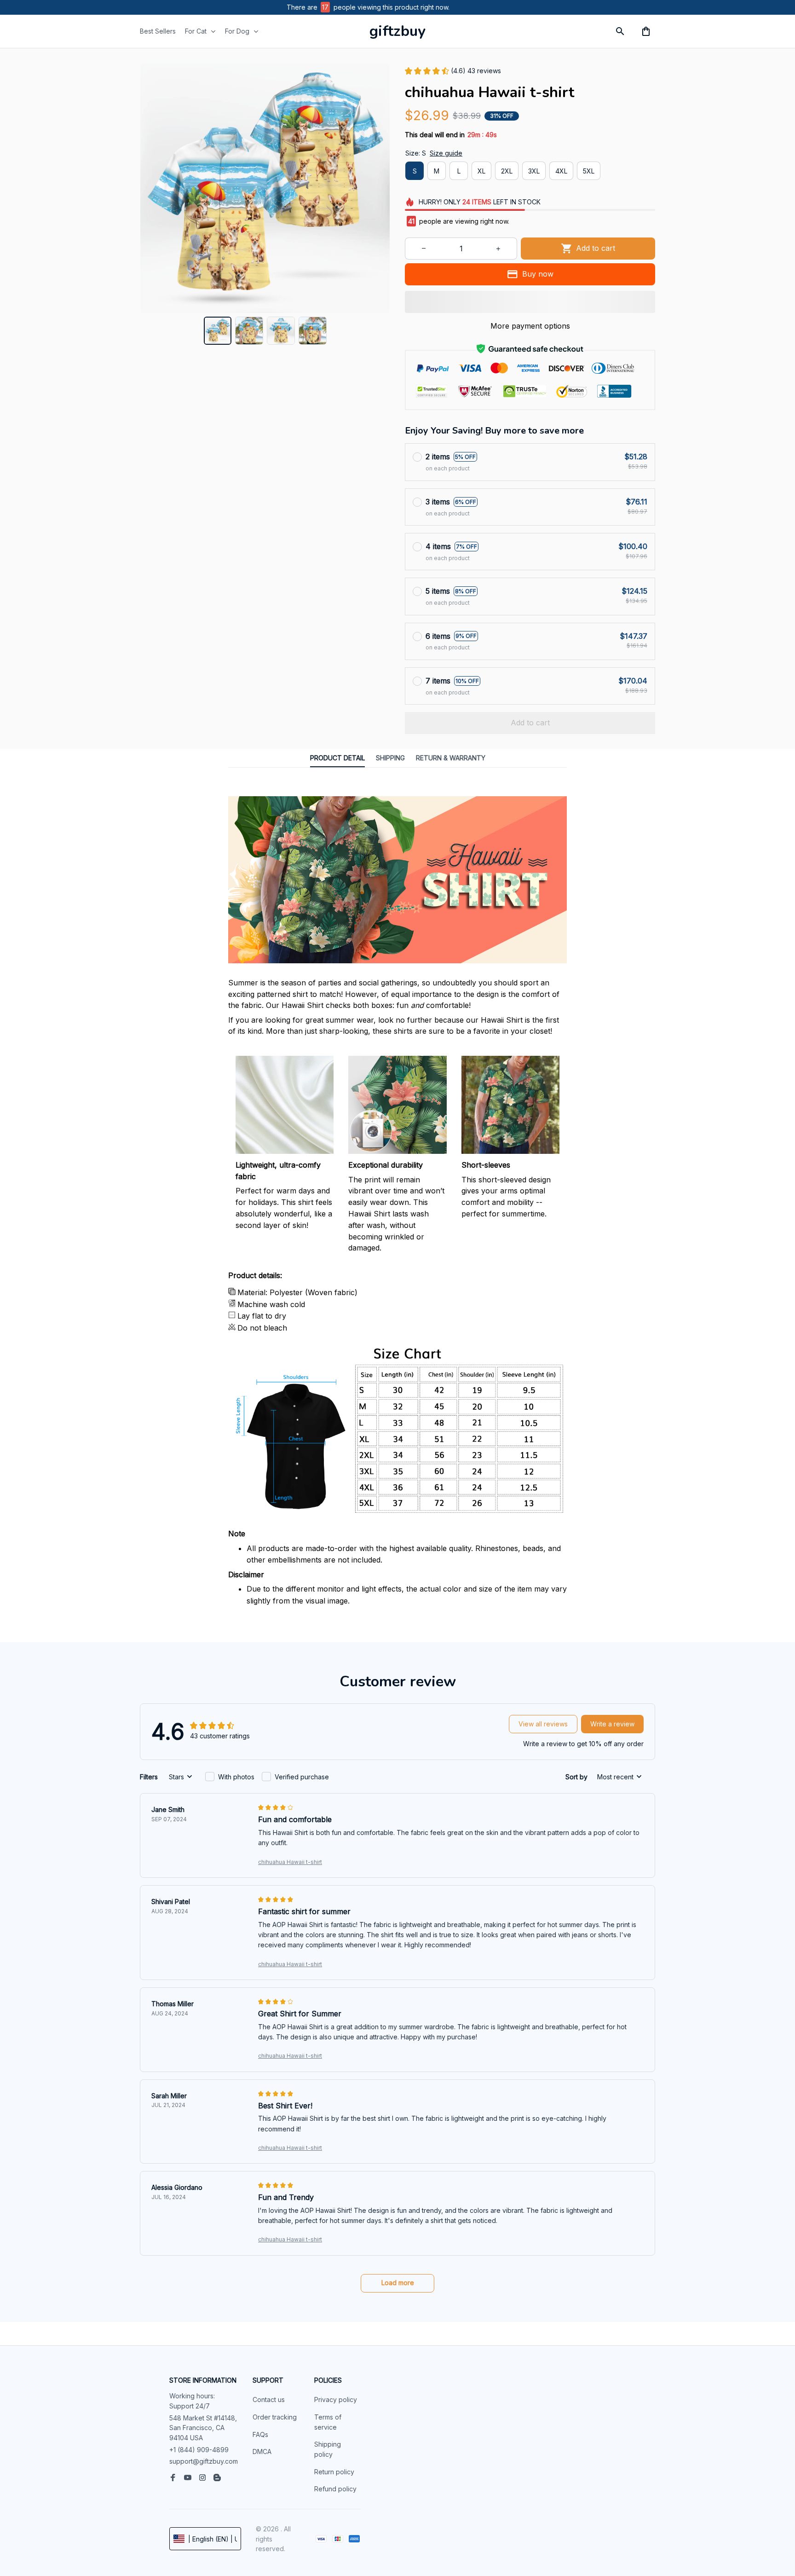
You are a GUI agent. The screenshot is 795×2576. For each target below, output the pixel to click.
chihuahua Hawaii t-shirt (290, 1862)
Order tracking (275, 2417)
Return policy (334, 2472)
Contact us (269, 2399)
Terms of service (328, 2422)
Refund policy (335, 2489)
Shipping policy (328, 2449)
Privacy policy (336, 2399)
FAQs (260, 2434)
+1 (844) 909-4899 (199, 2450)
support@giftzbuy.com (204, 2461)
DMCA (262, 2452)
